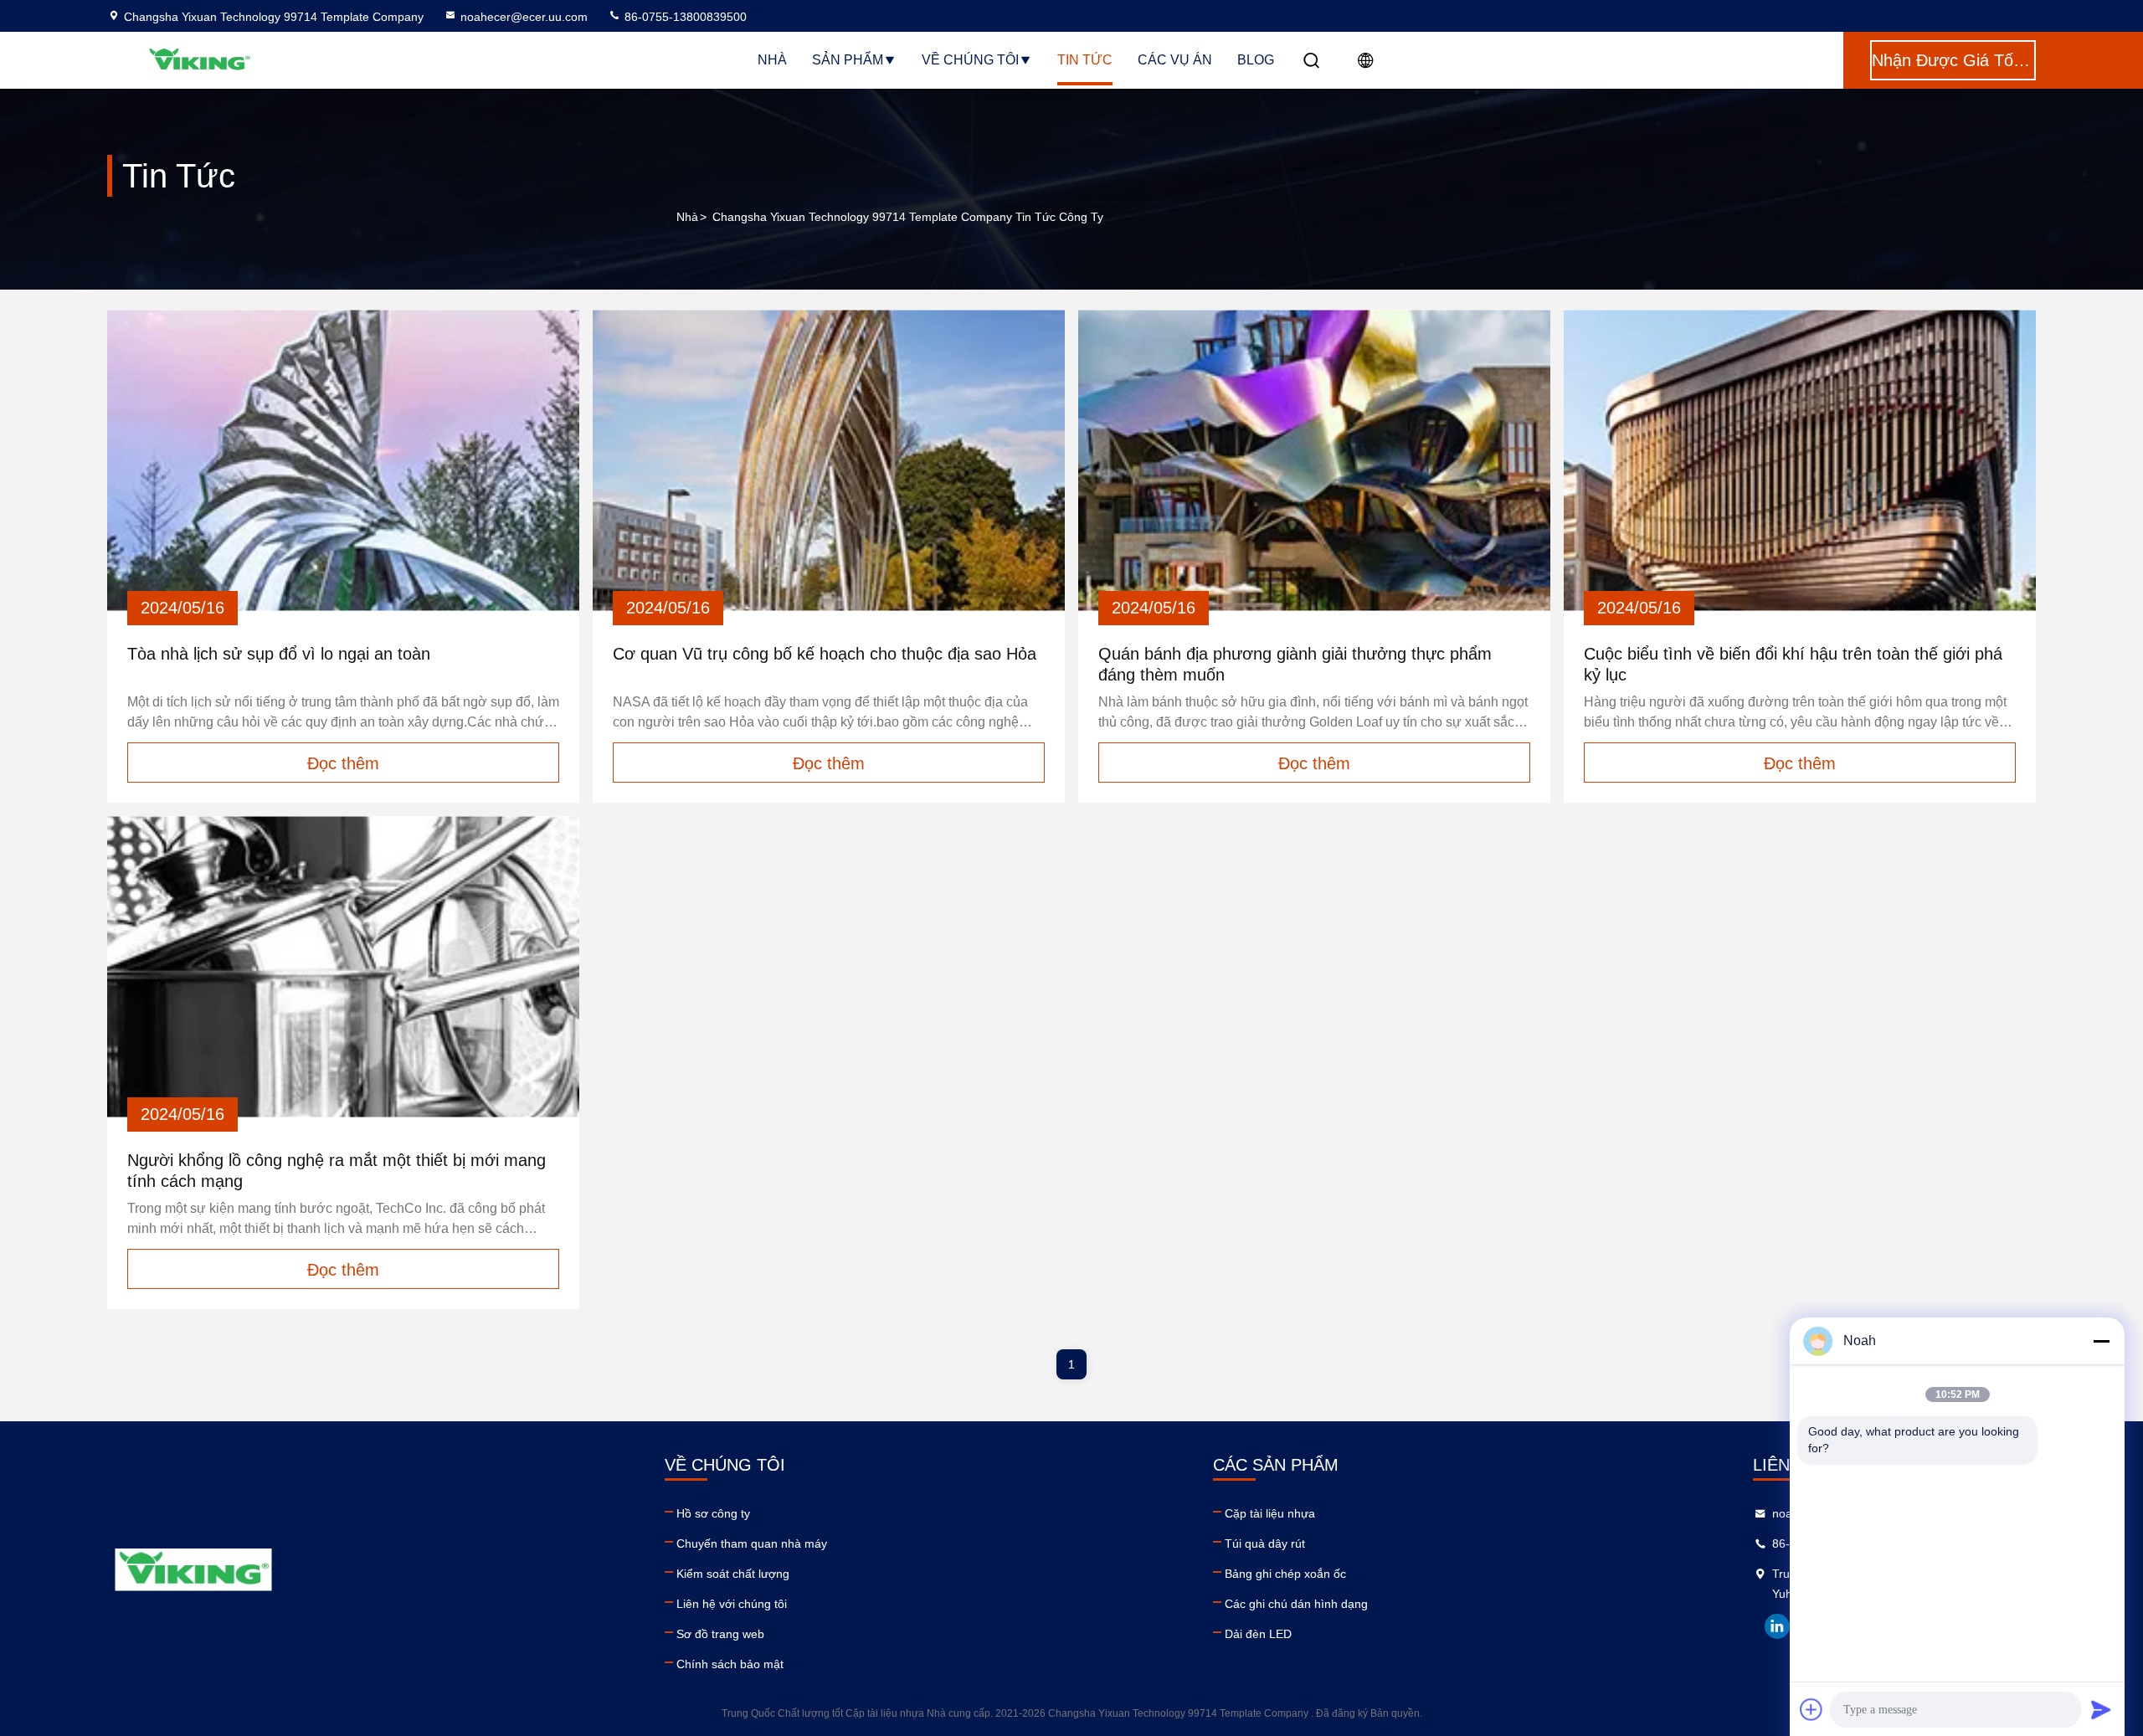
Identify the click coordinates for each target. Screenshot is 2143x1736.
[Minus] (2101, 1341)
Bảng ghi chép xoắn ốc (1285, 1574)
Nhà (772, 60)
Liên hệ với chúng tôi (732, 1604)
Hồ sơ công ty (713, 1513)
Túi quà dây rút (1265, 1543)
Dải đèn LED (1258, 1634)
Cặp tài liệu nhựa (1270, 1513)
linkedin (1777, 1626)
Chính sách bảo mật (730, 1664)
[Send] (2101, 1709)
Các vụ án (1175, 60)
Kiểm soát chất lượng (733, 1574)
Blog (1256, 60)
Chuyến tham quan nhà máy (752, 1543)
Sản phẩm (848, 60)
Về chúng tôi (970, 60)
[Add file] (1812, 1709)
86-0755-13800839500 (684, 17)
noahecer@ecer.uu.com (524, 17)
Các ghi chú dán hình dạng (1296, 1604)
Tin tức (1085, 60)
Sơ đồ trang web (720, 1634)
